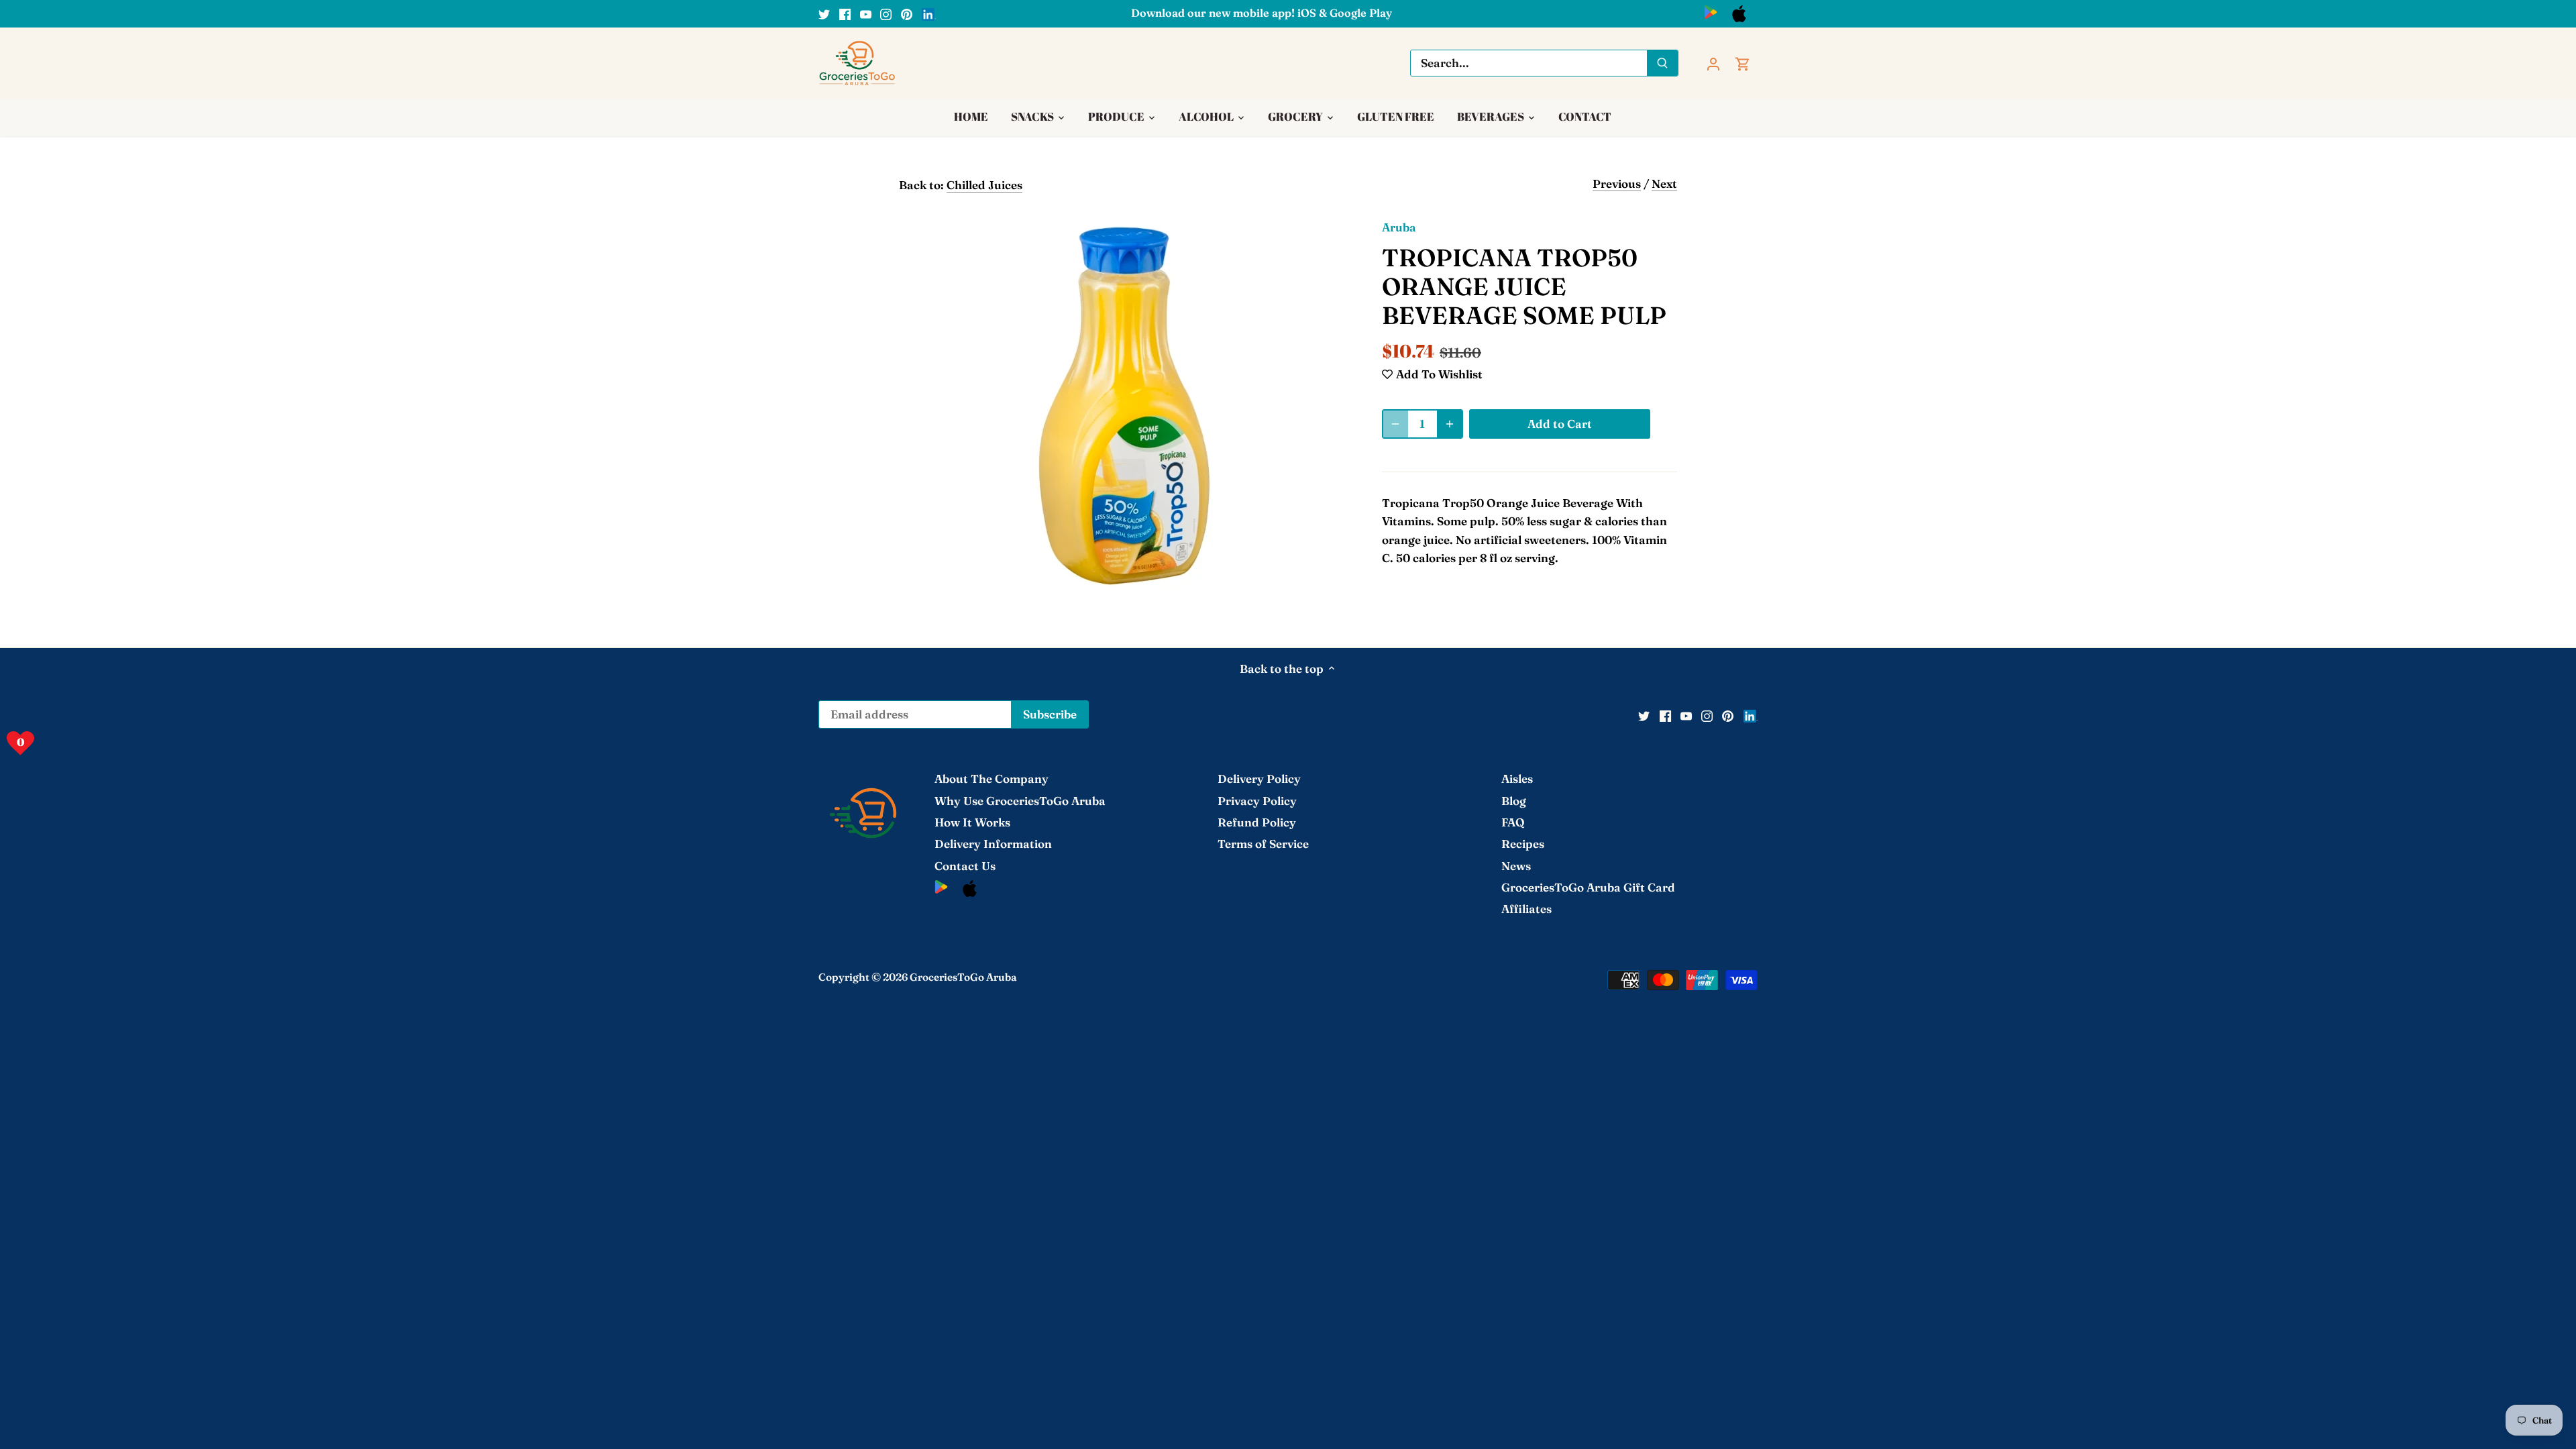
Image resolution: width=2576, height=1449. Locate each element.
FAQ (1513, 822)
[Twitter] (824, 13)
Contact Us (965, 866)
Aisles (1517, 779)
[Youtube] (866, 13)
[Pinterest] (907, 13)
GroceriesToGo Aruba (963, 977)
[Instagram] (886, 13)
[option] (1124, 406)
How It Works (972, 822)
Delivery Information (993, 844)
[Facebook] (845, 13)
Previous (1617, 183)
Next (1664, 183)
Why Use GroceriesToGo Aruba (1020, 801)
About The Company (991, 779)
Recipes (1523, 844)
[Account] (1713, 63)
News (1516, 866)
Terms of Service (1263, 844)
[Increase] (1450, 424)
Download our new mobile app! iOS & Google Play (1262, 13)
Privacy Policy (1257, 801)
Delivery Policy (1259, 779)
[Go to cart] (1743, 63)
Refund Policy (1257, 822)
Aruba (1399, 227)
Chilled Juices (984, 185)
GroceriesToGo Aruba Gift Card (1588, 887)
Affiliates (1526, 909)
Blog (1514, 801)
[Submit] (1662, 63)
